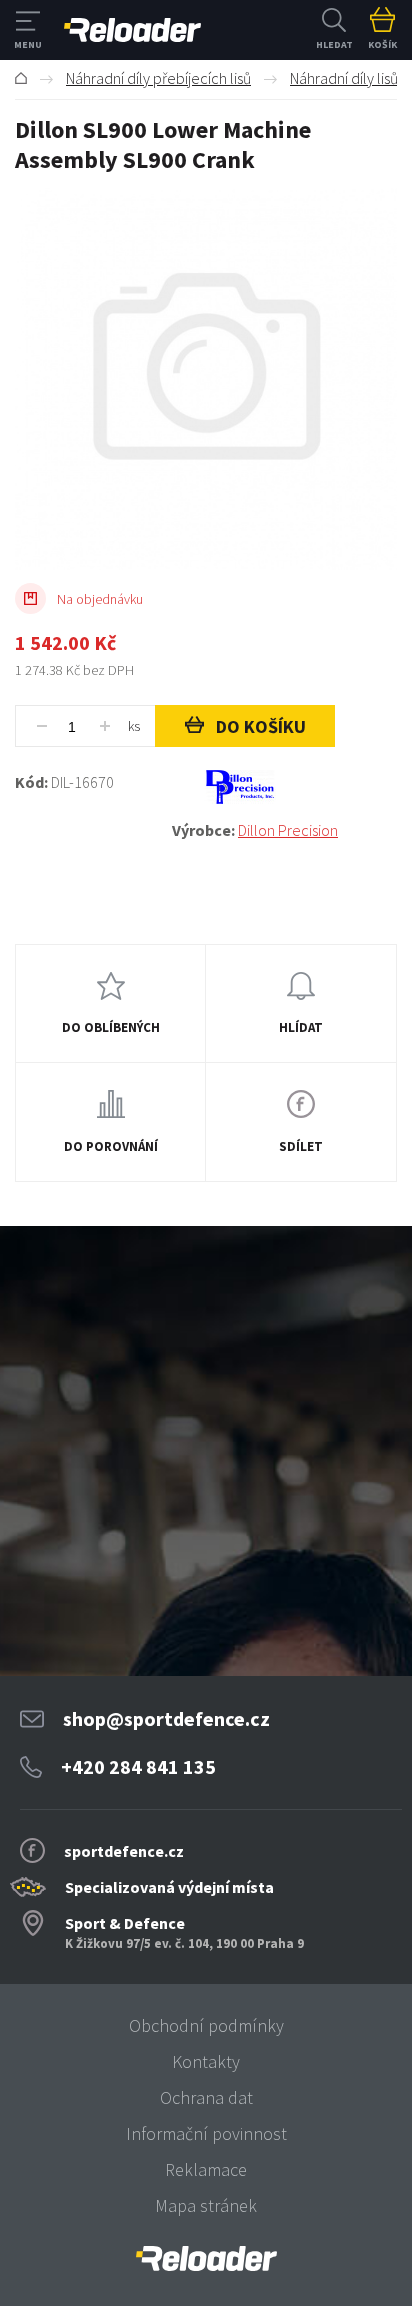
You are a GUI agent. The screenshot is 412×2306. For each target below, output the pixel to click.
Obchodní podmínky (206, 2025)
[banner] (206, 2258)
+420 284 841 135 (138, 1766)
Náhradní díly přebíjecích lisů (158, 78)
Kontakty (206, 2061)
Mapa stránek (206, 2205)
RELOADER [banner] (132, 30)
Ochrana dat (206, 2097)
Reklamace (206, 2169)
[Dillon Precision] (284, 787)
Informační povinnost (206, 2133)
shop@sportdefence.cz (166, 1718)
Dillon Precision (288, 830)
